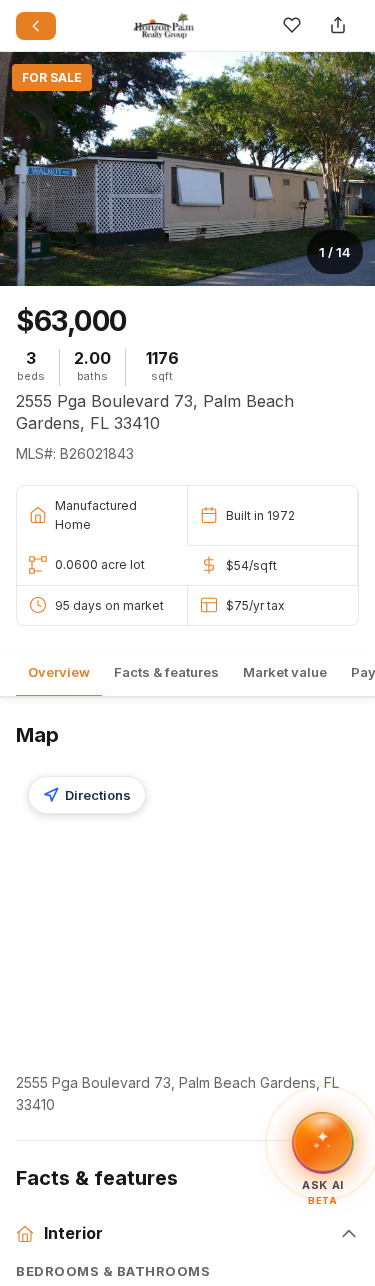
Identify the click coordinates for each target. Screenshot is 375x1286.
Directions (98, 795)
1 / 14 (335, 252)
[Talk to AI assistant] (323, 1140)
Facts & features (166, 672)
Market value (285, 672)
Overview (59, 672)
